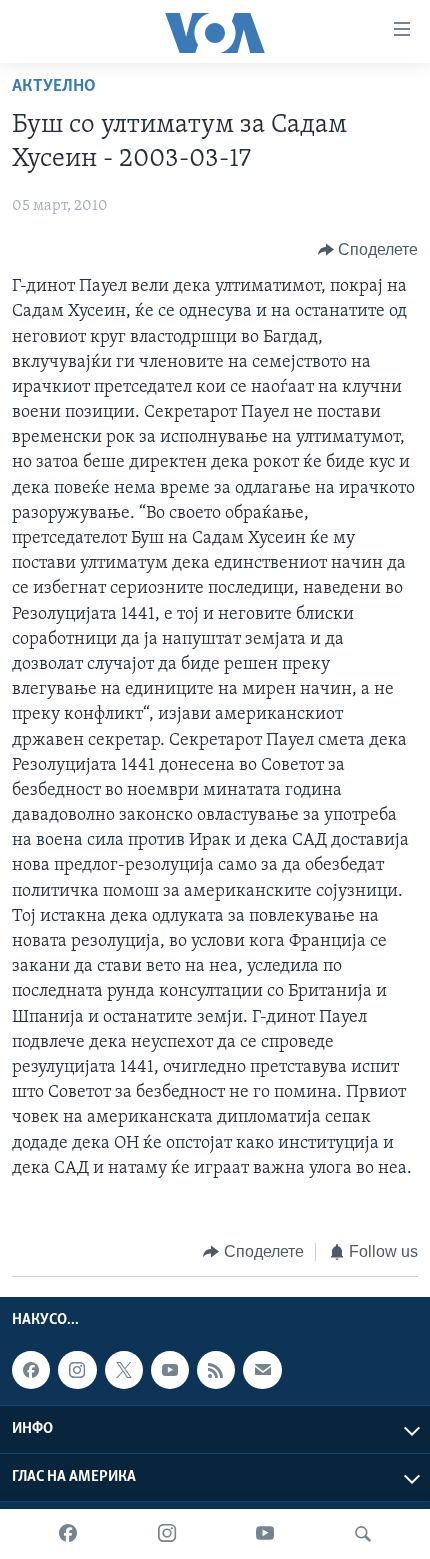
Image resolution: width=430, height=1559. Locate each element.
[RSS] (216, 1370)
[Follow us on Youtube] (170, 1370)
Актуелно (54, 87)
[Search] (363, 1534)
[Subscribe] (262, 1370)
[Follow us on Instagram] (77, 1370)
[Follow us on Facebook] (31, 1370)
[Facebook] (68, 1534)
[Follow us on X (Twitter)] (124, 1370)
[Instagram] (167, 1534)
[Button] (368, 250)
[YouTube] (265, 1534)
